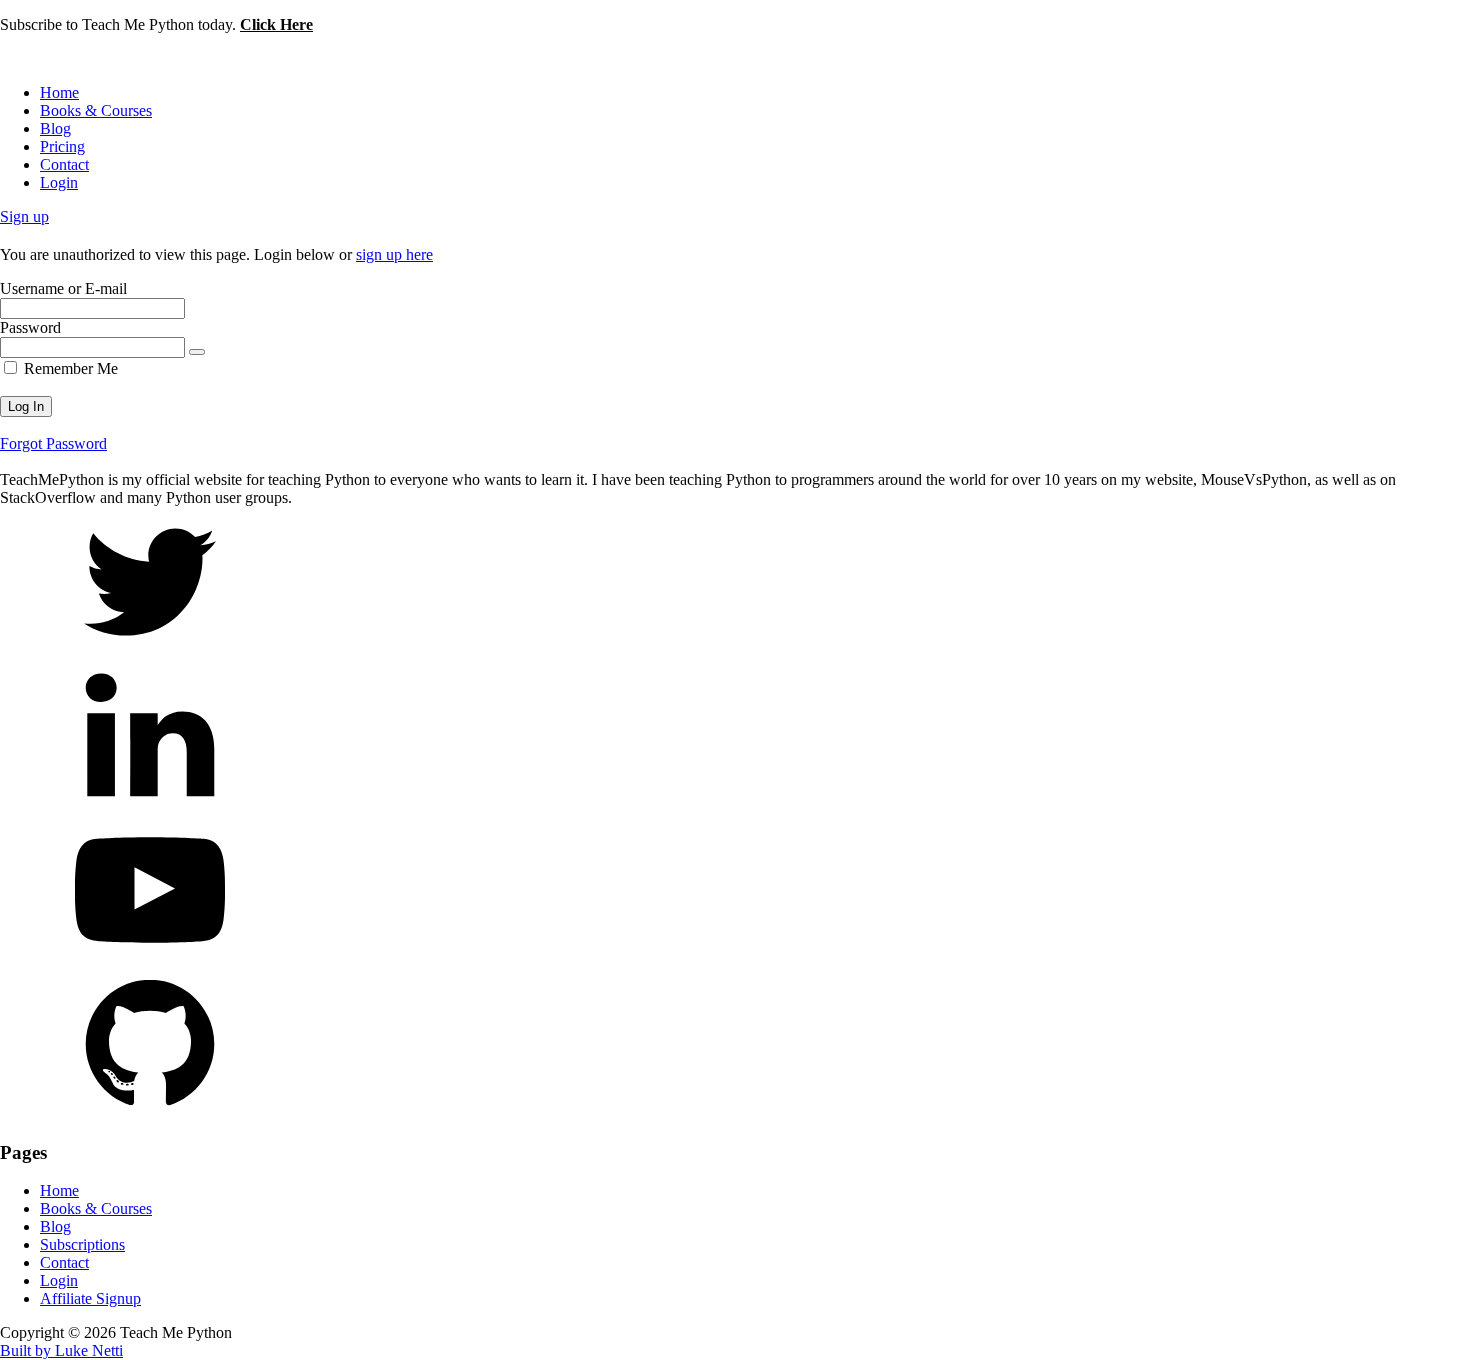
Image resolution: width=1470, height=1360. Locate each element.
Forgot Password (53, 443)
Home (59, 92)
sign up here (394, 254)
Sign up (24, 216)
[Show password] (197, 352)
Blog (55, 128)
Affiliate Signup (90, 1298)
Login (59, 182)
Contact (64, 164)
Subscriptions (82, 1244)
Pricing (62, 146)
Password (30, 327)
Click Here (276, 24)
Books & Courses (96, 110)
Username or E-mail (63, 288)
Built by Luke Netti (61, 1350)
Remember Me (69, 368)
